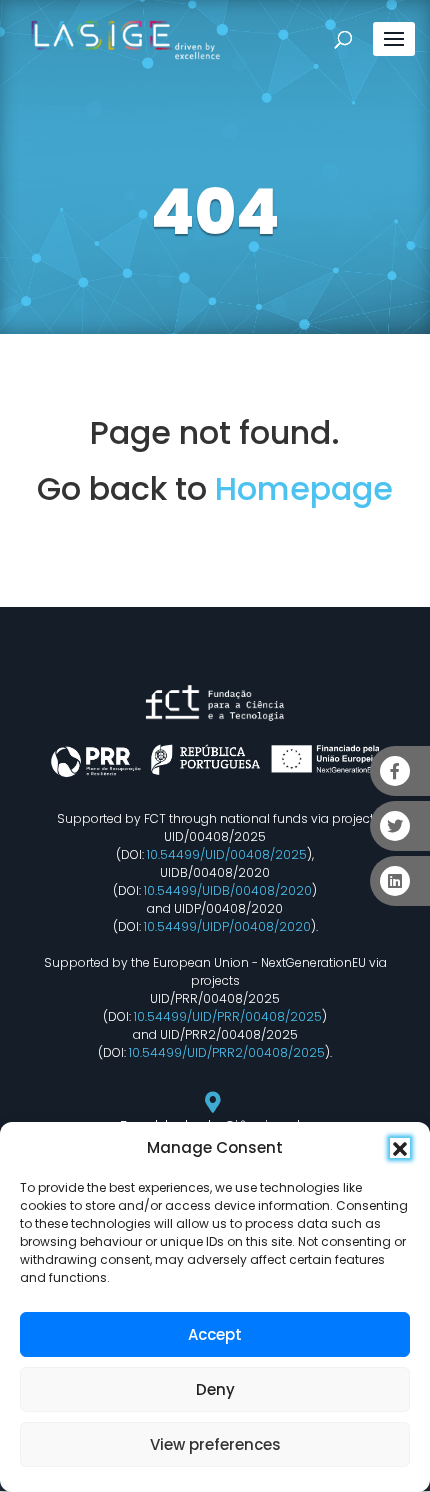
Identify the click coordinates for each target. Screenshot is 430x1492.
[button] (400, 1148)
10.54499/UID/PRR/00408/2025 (228, 1016)
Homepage (304, 488)
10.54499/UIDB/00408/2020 (228, 890)
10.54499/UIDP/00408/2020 (227, 926)
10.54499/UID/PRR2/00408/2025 (227, 1052)
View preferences (215, 1444)
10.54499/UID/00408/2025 (227, 854)
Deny (215, 1389)
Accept (215, 1334)
